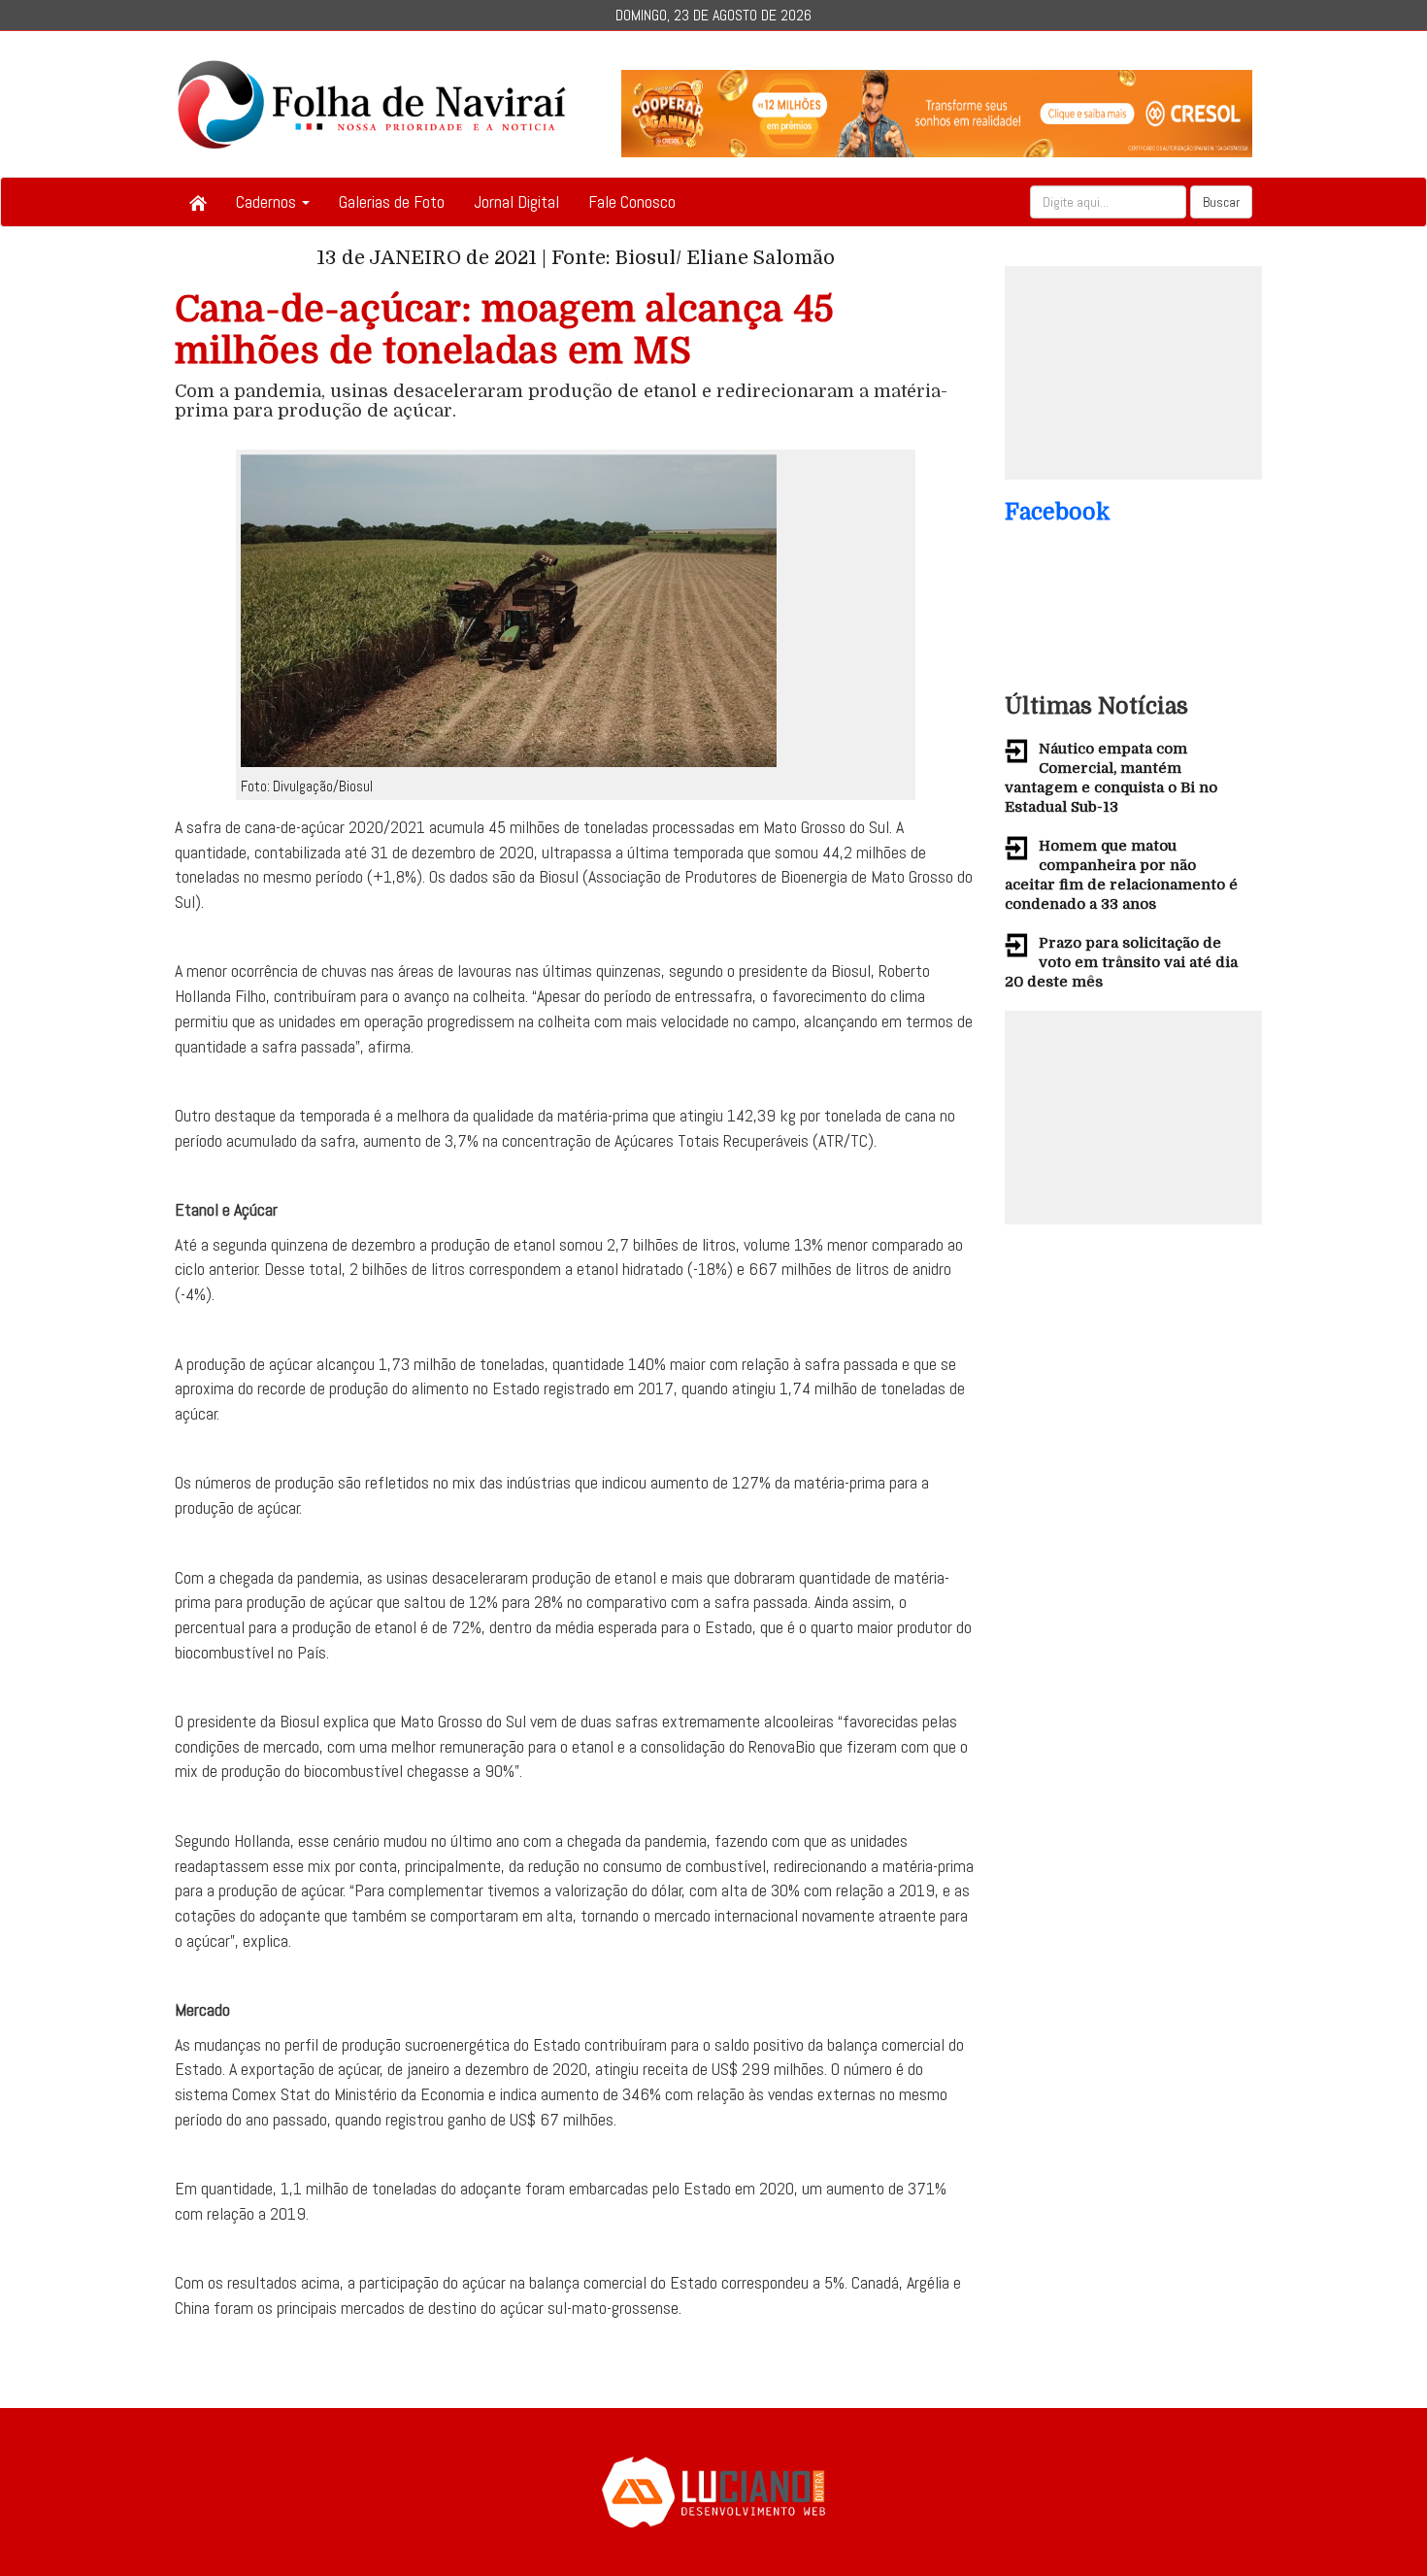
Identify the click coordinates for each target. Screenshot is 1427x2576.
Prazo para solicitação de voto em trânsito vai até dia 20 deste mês (1121, 962)
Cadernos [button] (268, 201)
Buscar (1221, 202)
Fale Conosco (632, 201)
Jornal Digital (516, 201)
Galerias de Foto (392, 201)
